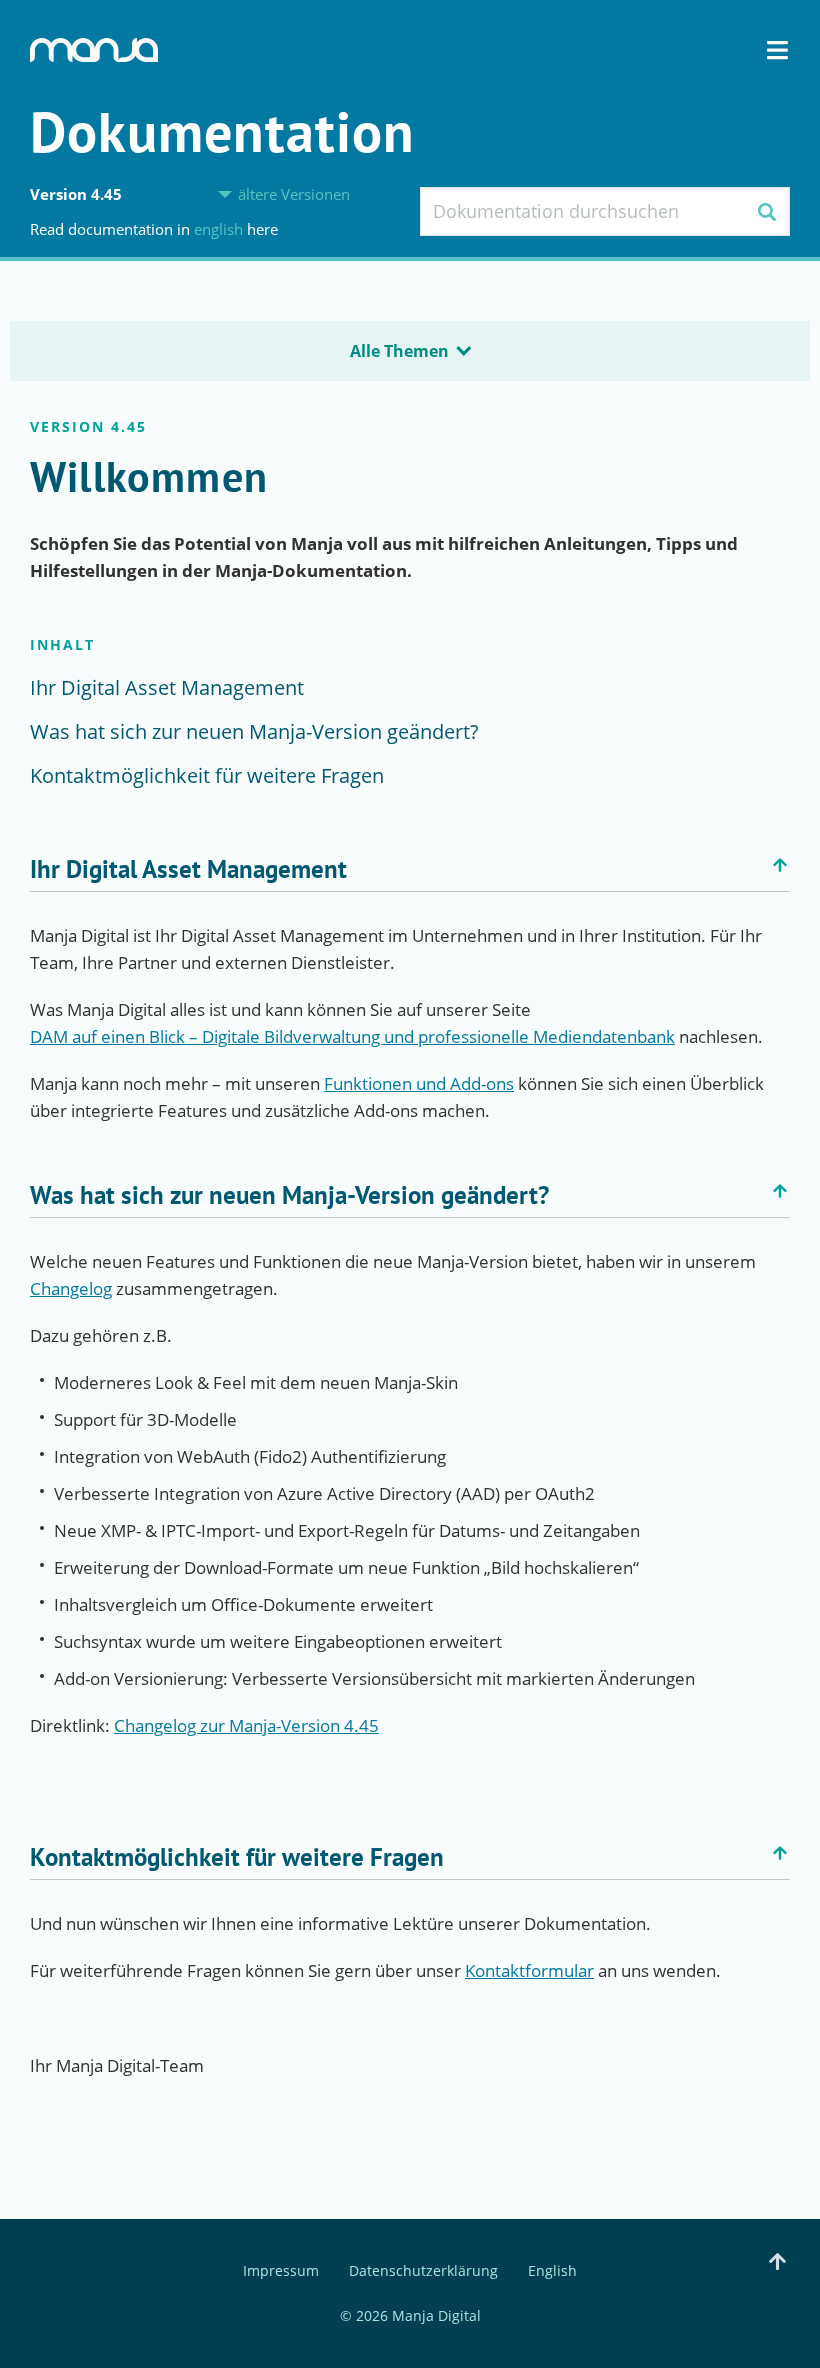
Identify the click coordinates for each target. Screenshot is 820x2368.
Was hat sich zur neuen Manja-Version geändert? (254, 731)
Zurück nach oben (780, 865)
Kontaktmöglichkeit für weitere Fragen (207, 775)
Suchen (766, 211)
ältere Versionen (294, 194)
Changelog (71, 1288)
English (220, 229)
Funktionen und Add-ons (419, 1083)
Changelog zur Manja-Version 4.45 (246, 1725)
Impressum (281, 2271)
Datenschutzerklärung (423, 2271)
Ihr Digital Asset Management (167, 687)
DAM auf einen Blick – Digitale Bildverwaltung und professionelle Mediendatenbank (352, 1036)
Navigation (777, 50)
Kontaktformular (529, 1970)
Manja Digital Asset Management (94, 50)
